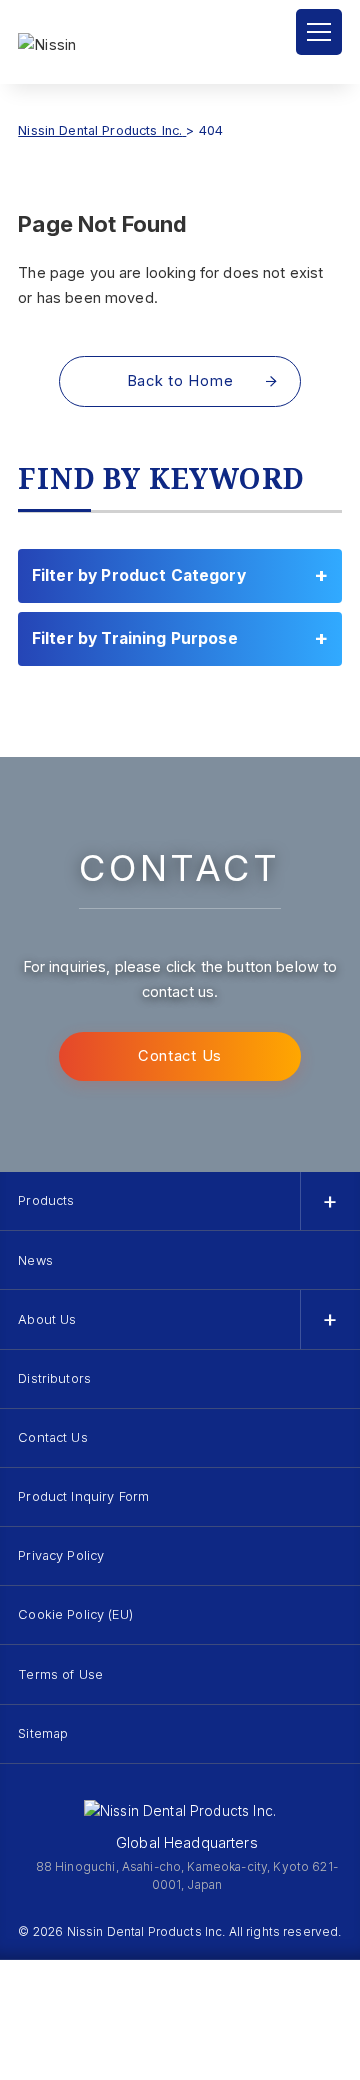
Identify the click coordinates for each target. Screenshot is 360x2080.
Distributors (54, 1378)
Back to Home (180, 381)
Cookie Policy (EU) (75, 1614)
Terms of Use (60, 1674)
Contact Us (180, 1056)
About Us (47, 1319)
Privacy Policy (61, 1555)
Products (46, 1200)
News (35, 1260)
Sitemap (43, 1733)
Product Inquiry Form (83, 1496)
